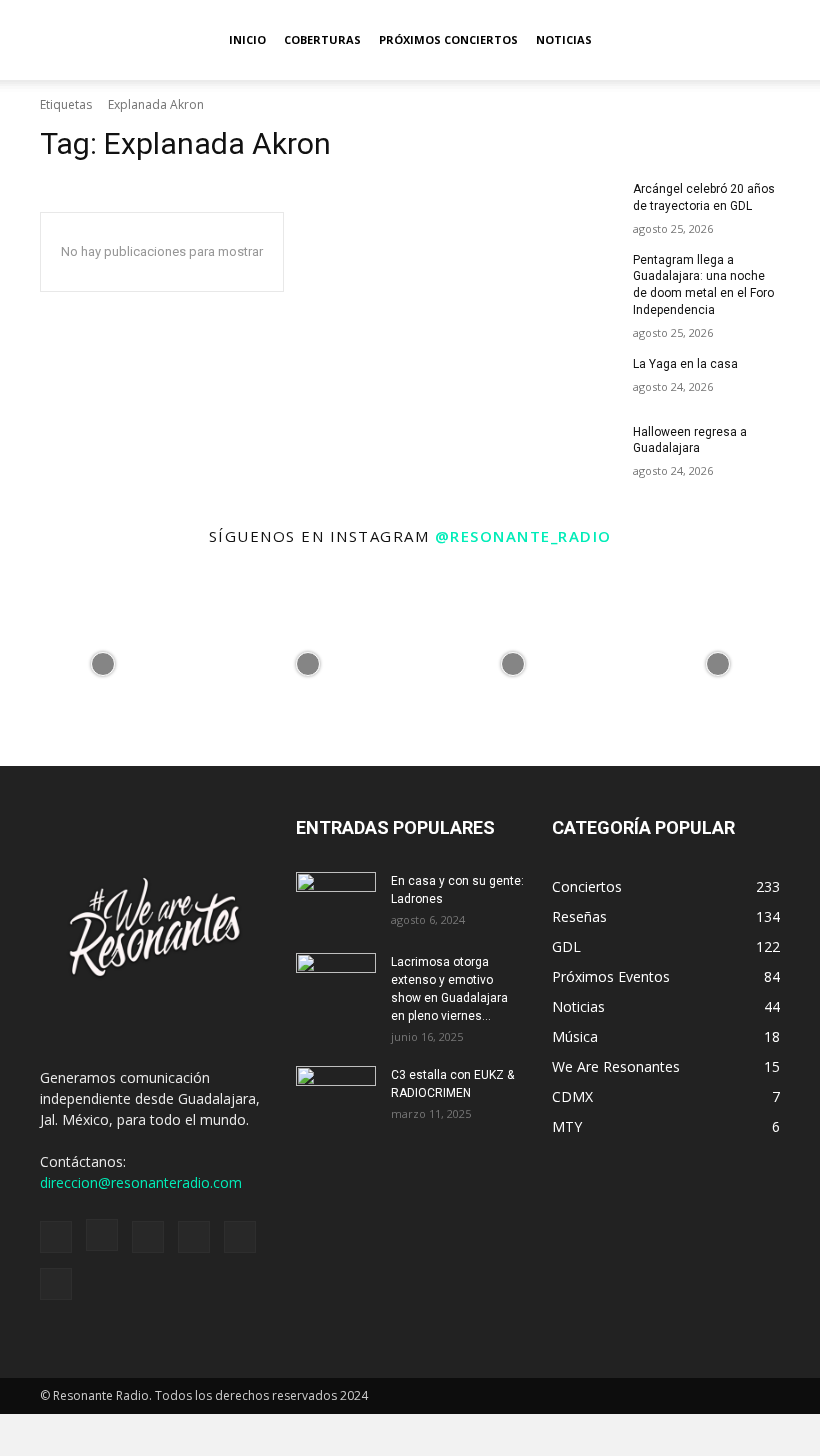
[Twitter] (240, 1237)
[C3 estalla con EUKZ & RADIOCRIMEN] (336, 1094)
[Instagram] (102, 1235)
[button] (796, 40)
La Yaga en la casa (685, 364)
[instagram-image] (102, 663)
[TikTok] (194, 1237)
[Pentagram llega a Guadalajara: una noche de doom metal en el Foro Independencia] (586, 276)
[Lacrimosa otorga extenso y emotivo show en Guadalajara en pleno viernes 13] (336, 981)
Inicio (247, 39)
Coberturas (322, 39)
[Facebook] (56, 1237)
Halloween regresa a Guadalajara (690, 440)
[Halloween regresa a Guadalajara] (586, 448)
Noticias (564, 39)
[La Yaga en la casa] (586, 380)
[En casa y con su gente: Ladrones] (336, 900)
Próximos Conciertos (448, 39)
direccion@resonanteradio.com (141, 1182)
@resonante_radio (523, 536)
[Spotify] (148, 1237)
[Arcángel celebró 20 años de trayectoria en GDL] (586, 205)
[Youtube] (56, 1284)
